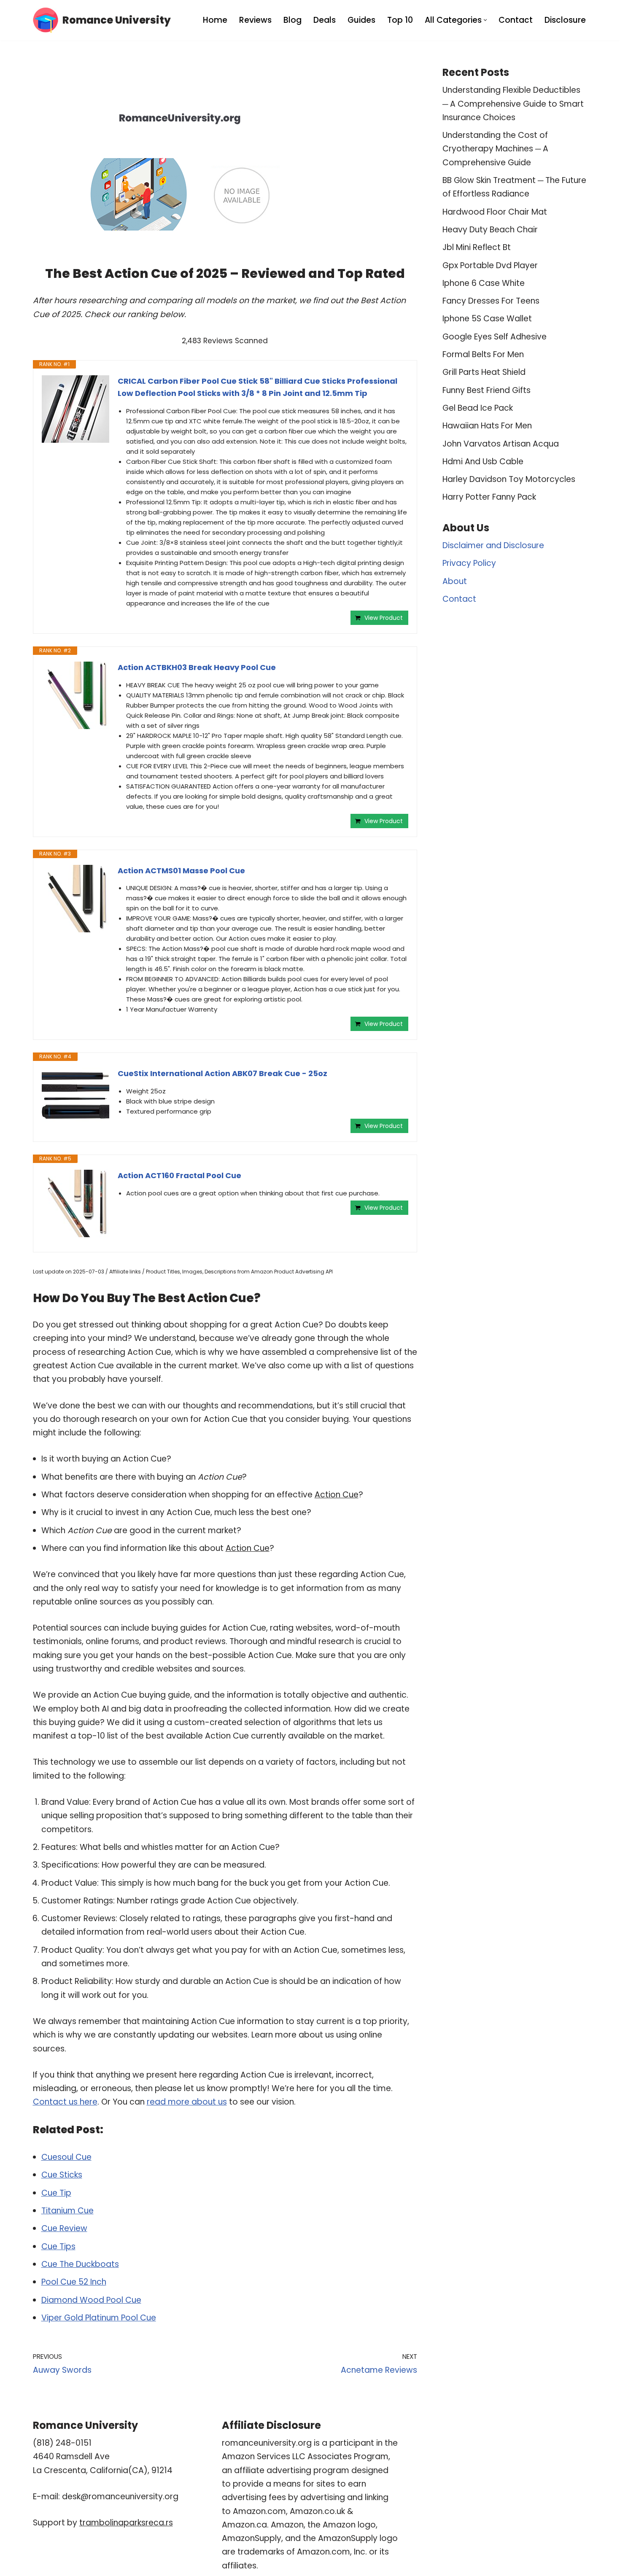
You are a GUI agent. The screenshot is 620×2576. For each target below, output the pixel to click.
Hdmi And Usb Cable (483, 462)
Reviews (255, 20)
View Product (384, 618)
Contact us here (65, 2102)
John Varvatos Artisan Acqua (501, 444)
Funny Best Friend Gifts (487, 390)
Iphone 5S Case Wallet (487, 319)
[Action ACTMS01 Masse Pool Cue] (75, 899)
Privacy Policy (469, 563)
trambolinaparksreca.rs (126, 2523)
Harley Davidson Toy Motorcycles (509, 479)
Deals (325, 20)
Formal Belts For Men (483, 354)
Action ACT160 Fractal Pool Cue (179, 1175)
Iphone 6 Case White (484, 283)
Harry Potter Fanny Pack (489, 497)
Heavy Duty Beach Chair (490, 230)
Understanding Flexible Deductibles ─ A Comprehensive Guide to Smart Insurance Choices (513, 104)
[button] (485, 20)
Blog (292, 20)
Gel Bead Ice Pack (478, 408)
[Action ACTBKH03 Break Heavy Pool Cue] (75, 695)
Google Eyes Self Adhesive (495, 337)
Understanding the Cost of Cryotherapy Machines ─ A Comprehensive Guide (495, 149)
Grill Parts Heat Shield (484, 372)
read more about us (187, 2102)
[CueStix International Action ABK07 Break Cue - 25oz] (75, 1096)
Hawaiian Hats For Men (487, 426)
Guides (361, 20)
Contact (516, 20)
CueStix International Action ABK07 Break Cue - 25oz (222, 1073)
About (455, 581)
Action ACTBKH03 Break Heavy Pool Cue (197, 667)
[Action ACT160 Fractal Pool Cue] (75, 1203)
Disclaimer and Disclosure (493, 545)
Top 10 (400, 20)
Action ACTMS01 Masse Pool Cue (181, 871)
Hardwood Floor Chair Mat (495, 212)
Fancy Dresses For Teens (491, 301)
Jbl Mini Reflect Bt (477, 247)
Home (215, 20)
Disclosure (565, 20)
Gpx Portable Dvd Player (490, 265)
